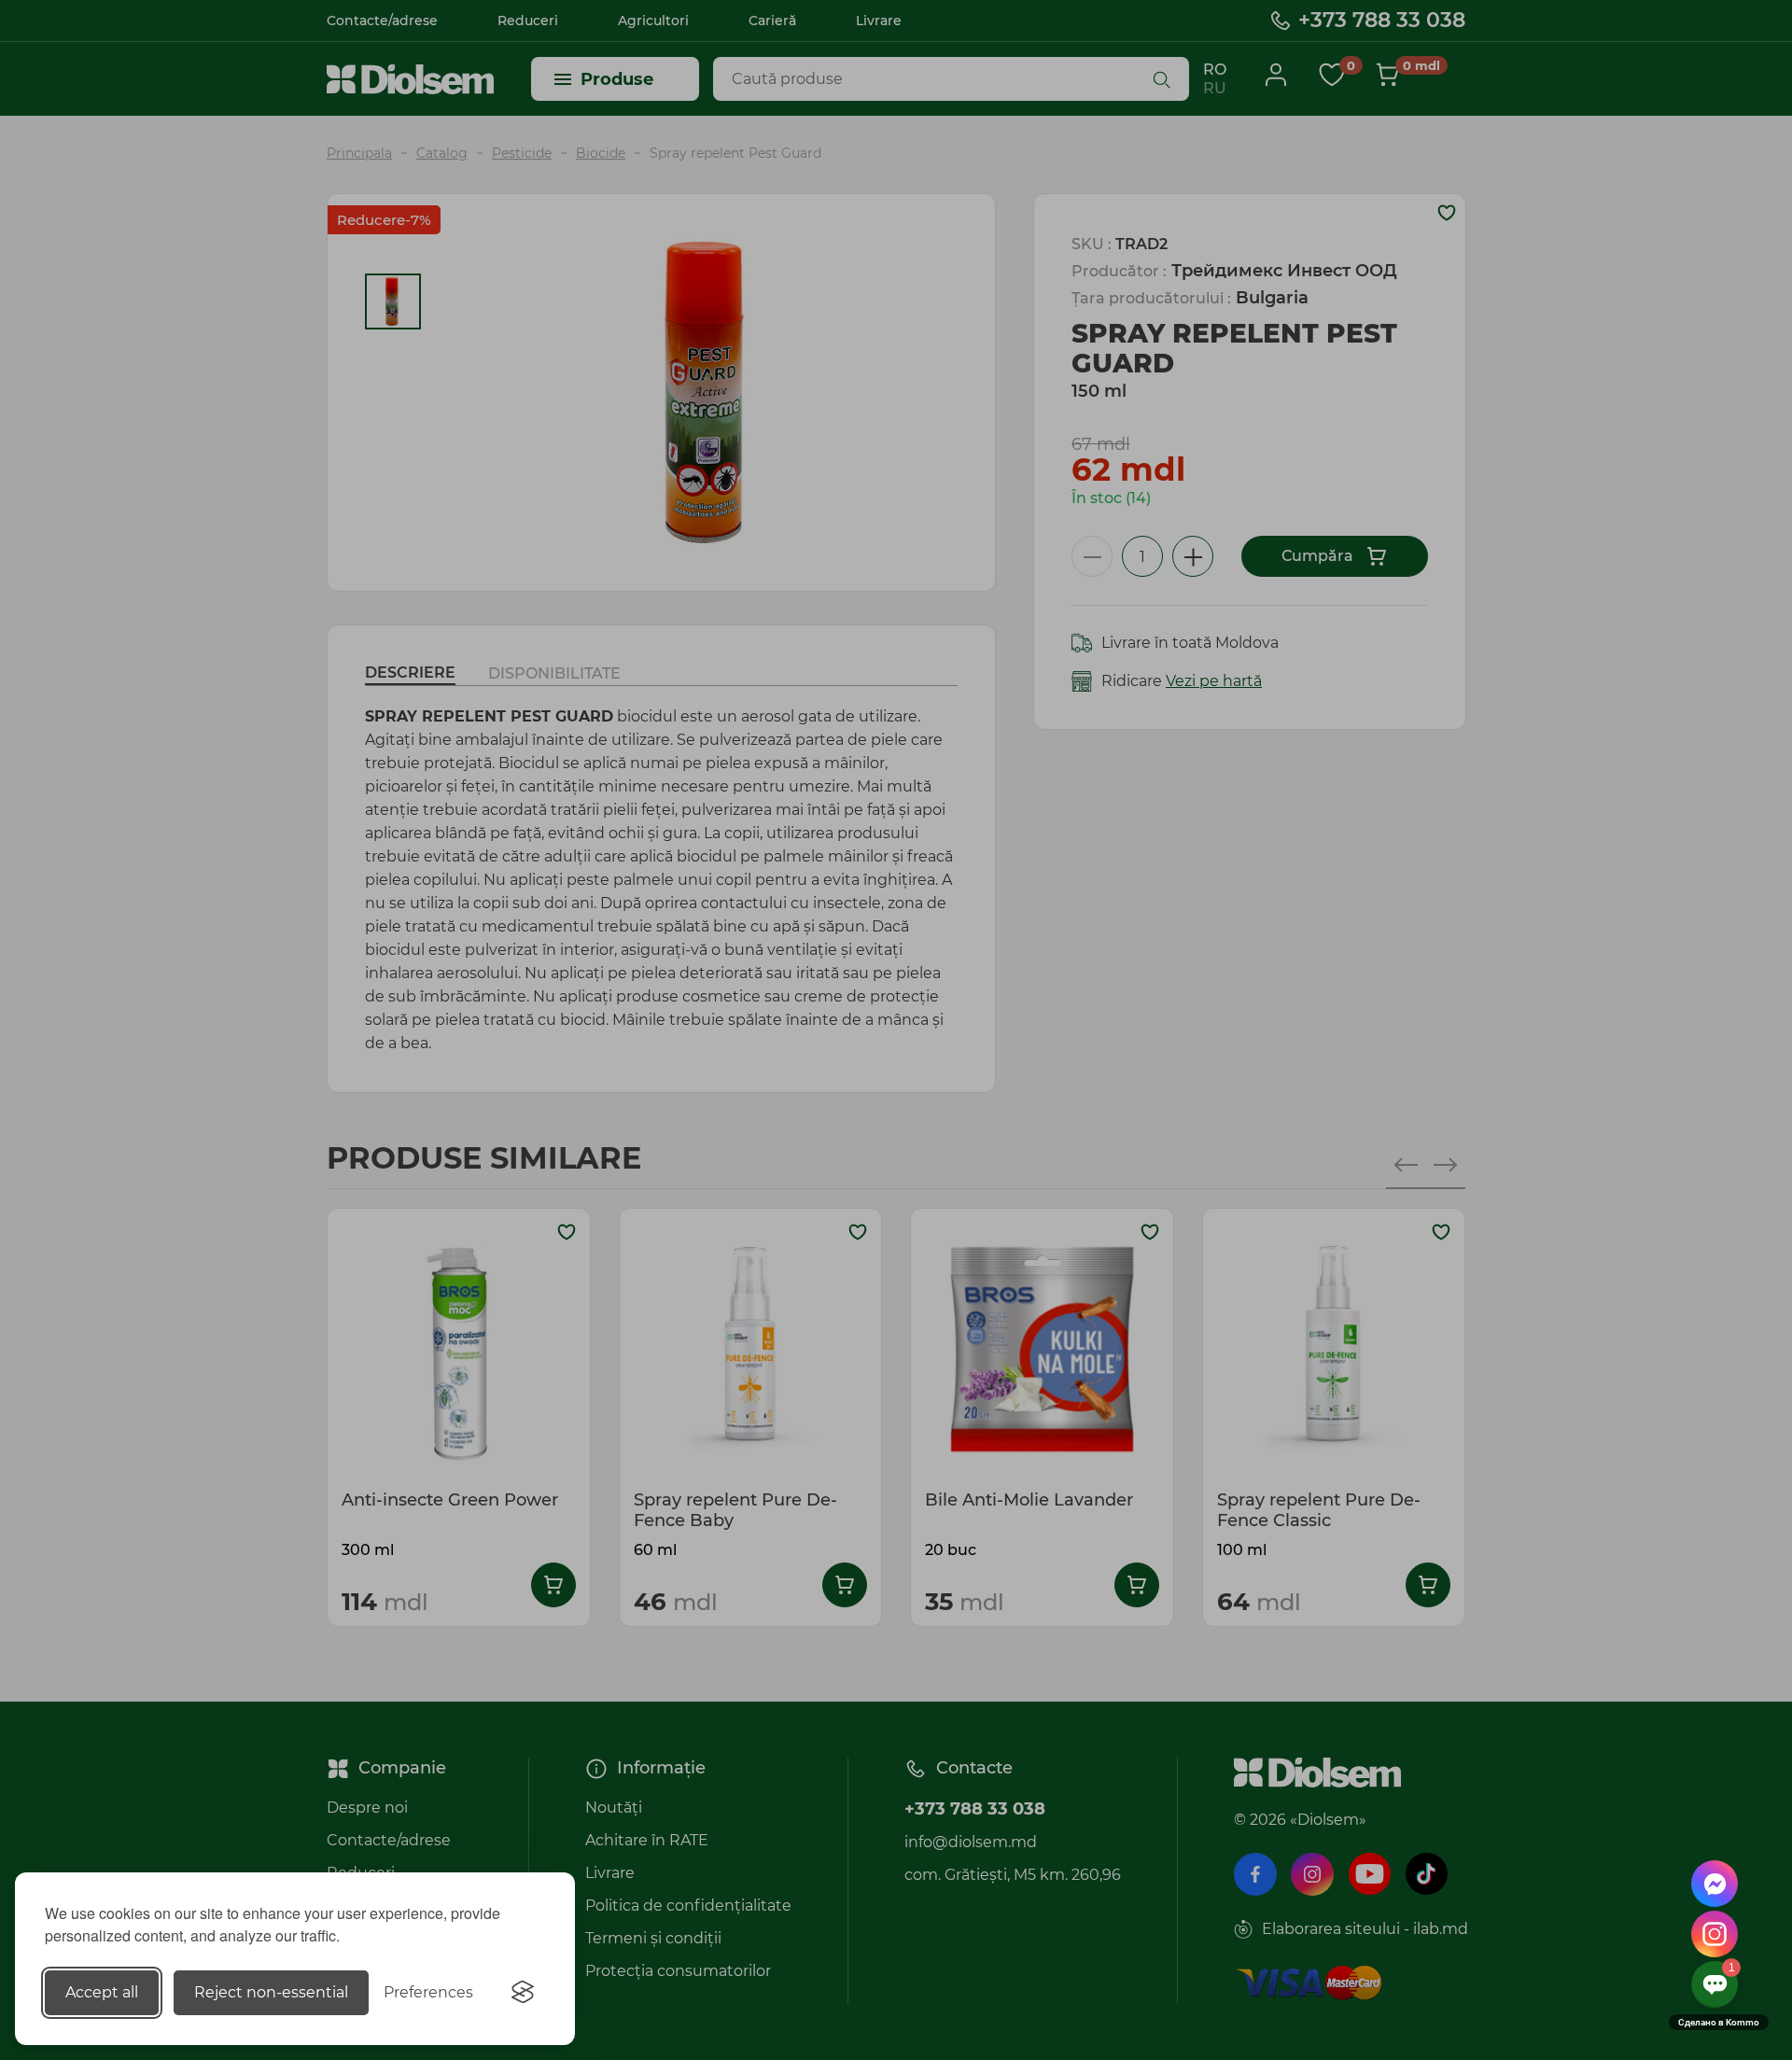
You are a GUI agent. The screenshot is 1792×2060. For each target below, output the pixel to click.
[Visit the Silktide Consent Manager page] (523, 1993)
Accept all (102, 1992)
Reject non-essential (271, 1992)
